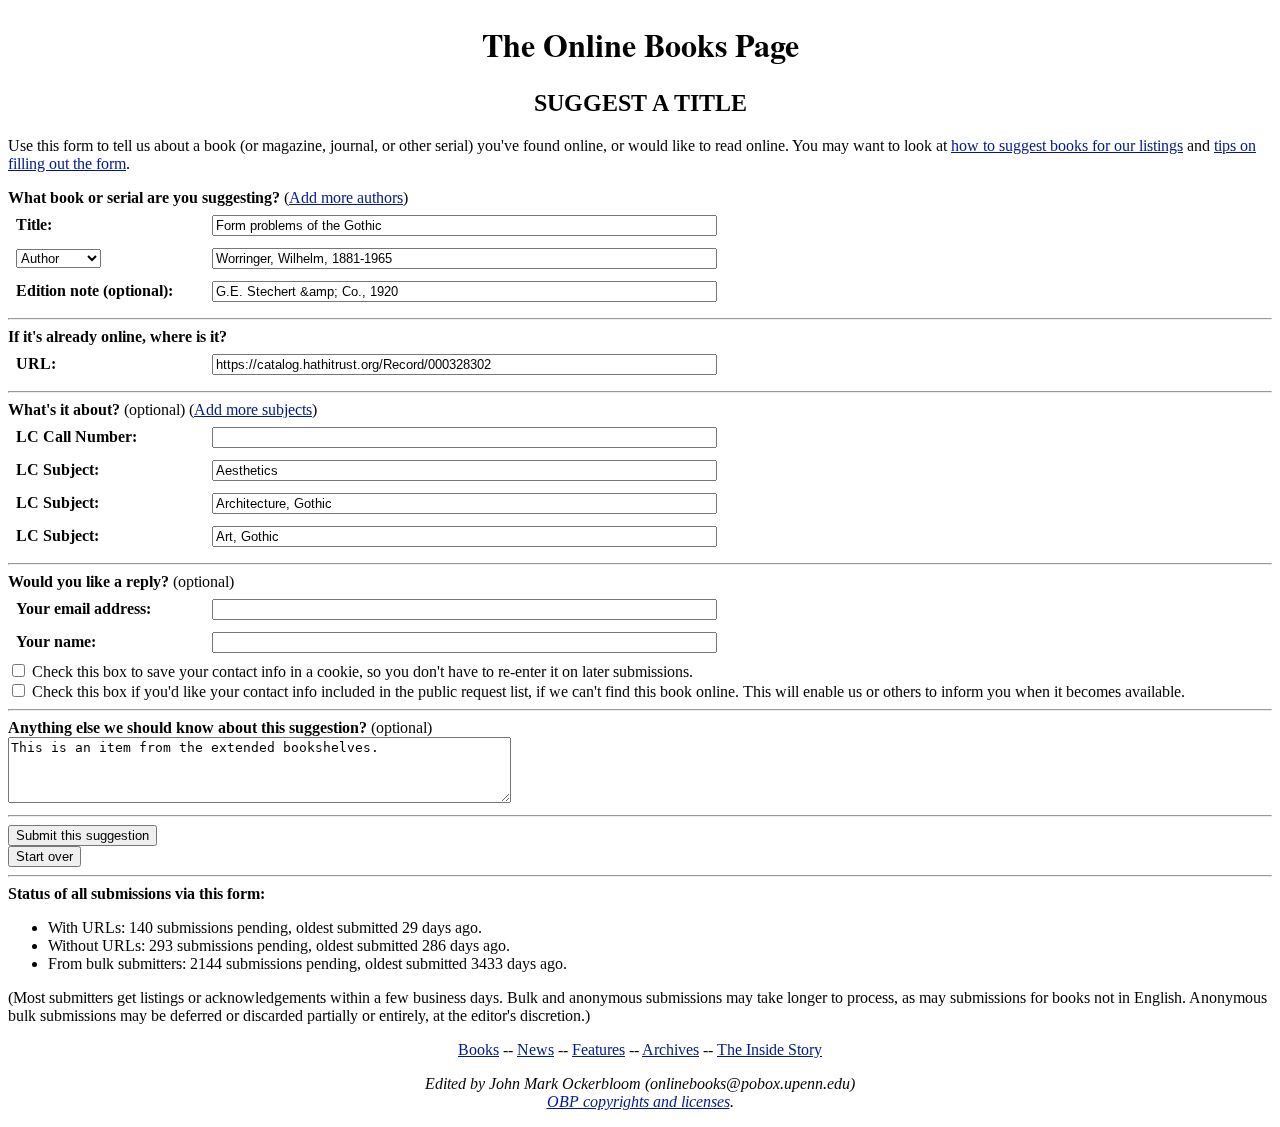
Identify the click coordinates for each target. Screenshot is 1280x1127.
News (535, 1049)
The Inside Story (769, 1049)
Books (478, 1049)
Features (598, 1049)
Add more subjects (253, 409)
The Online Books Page (640, 44)
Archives (670, 1049)
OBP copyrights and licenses (638, 1101)
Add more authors (346, 197)
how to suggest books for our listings (1067, 145)
